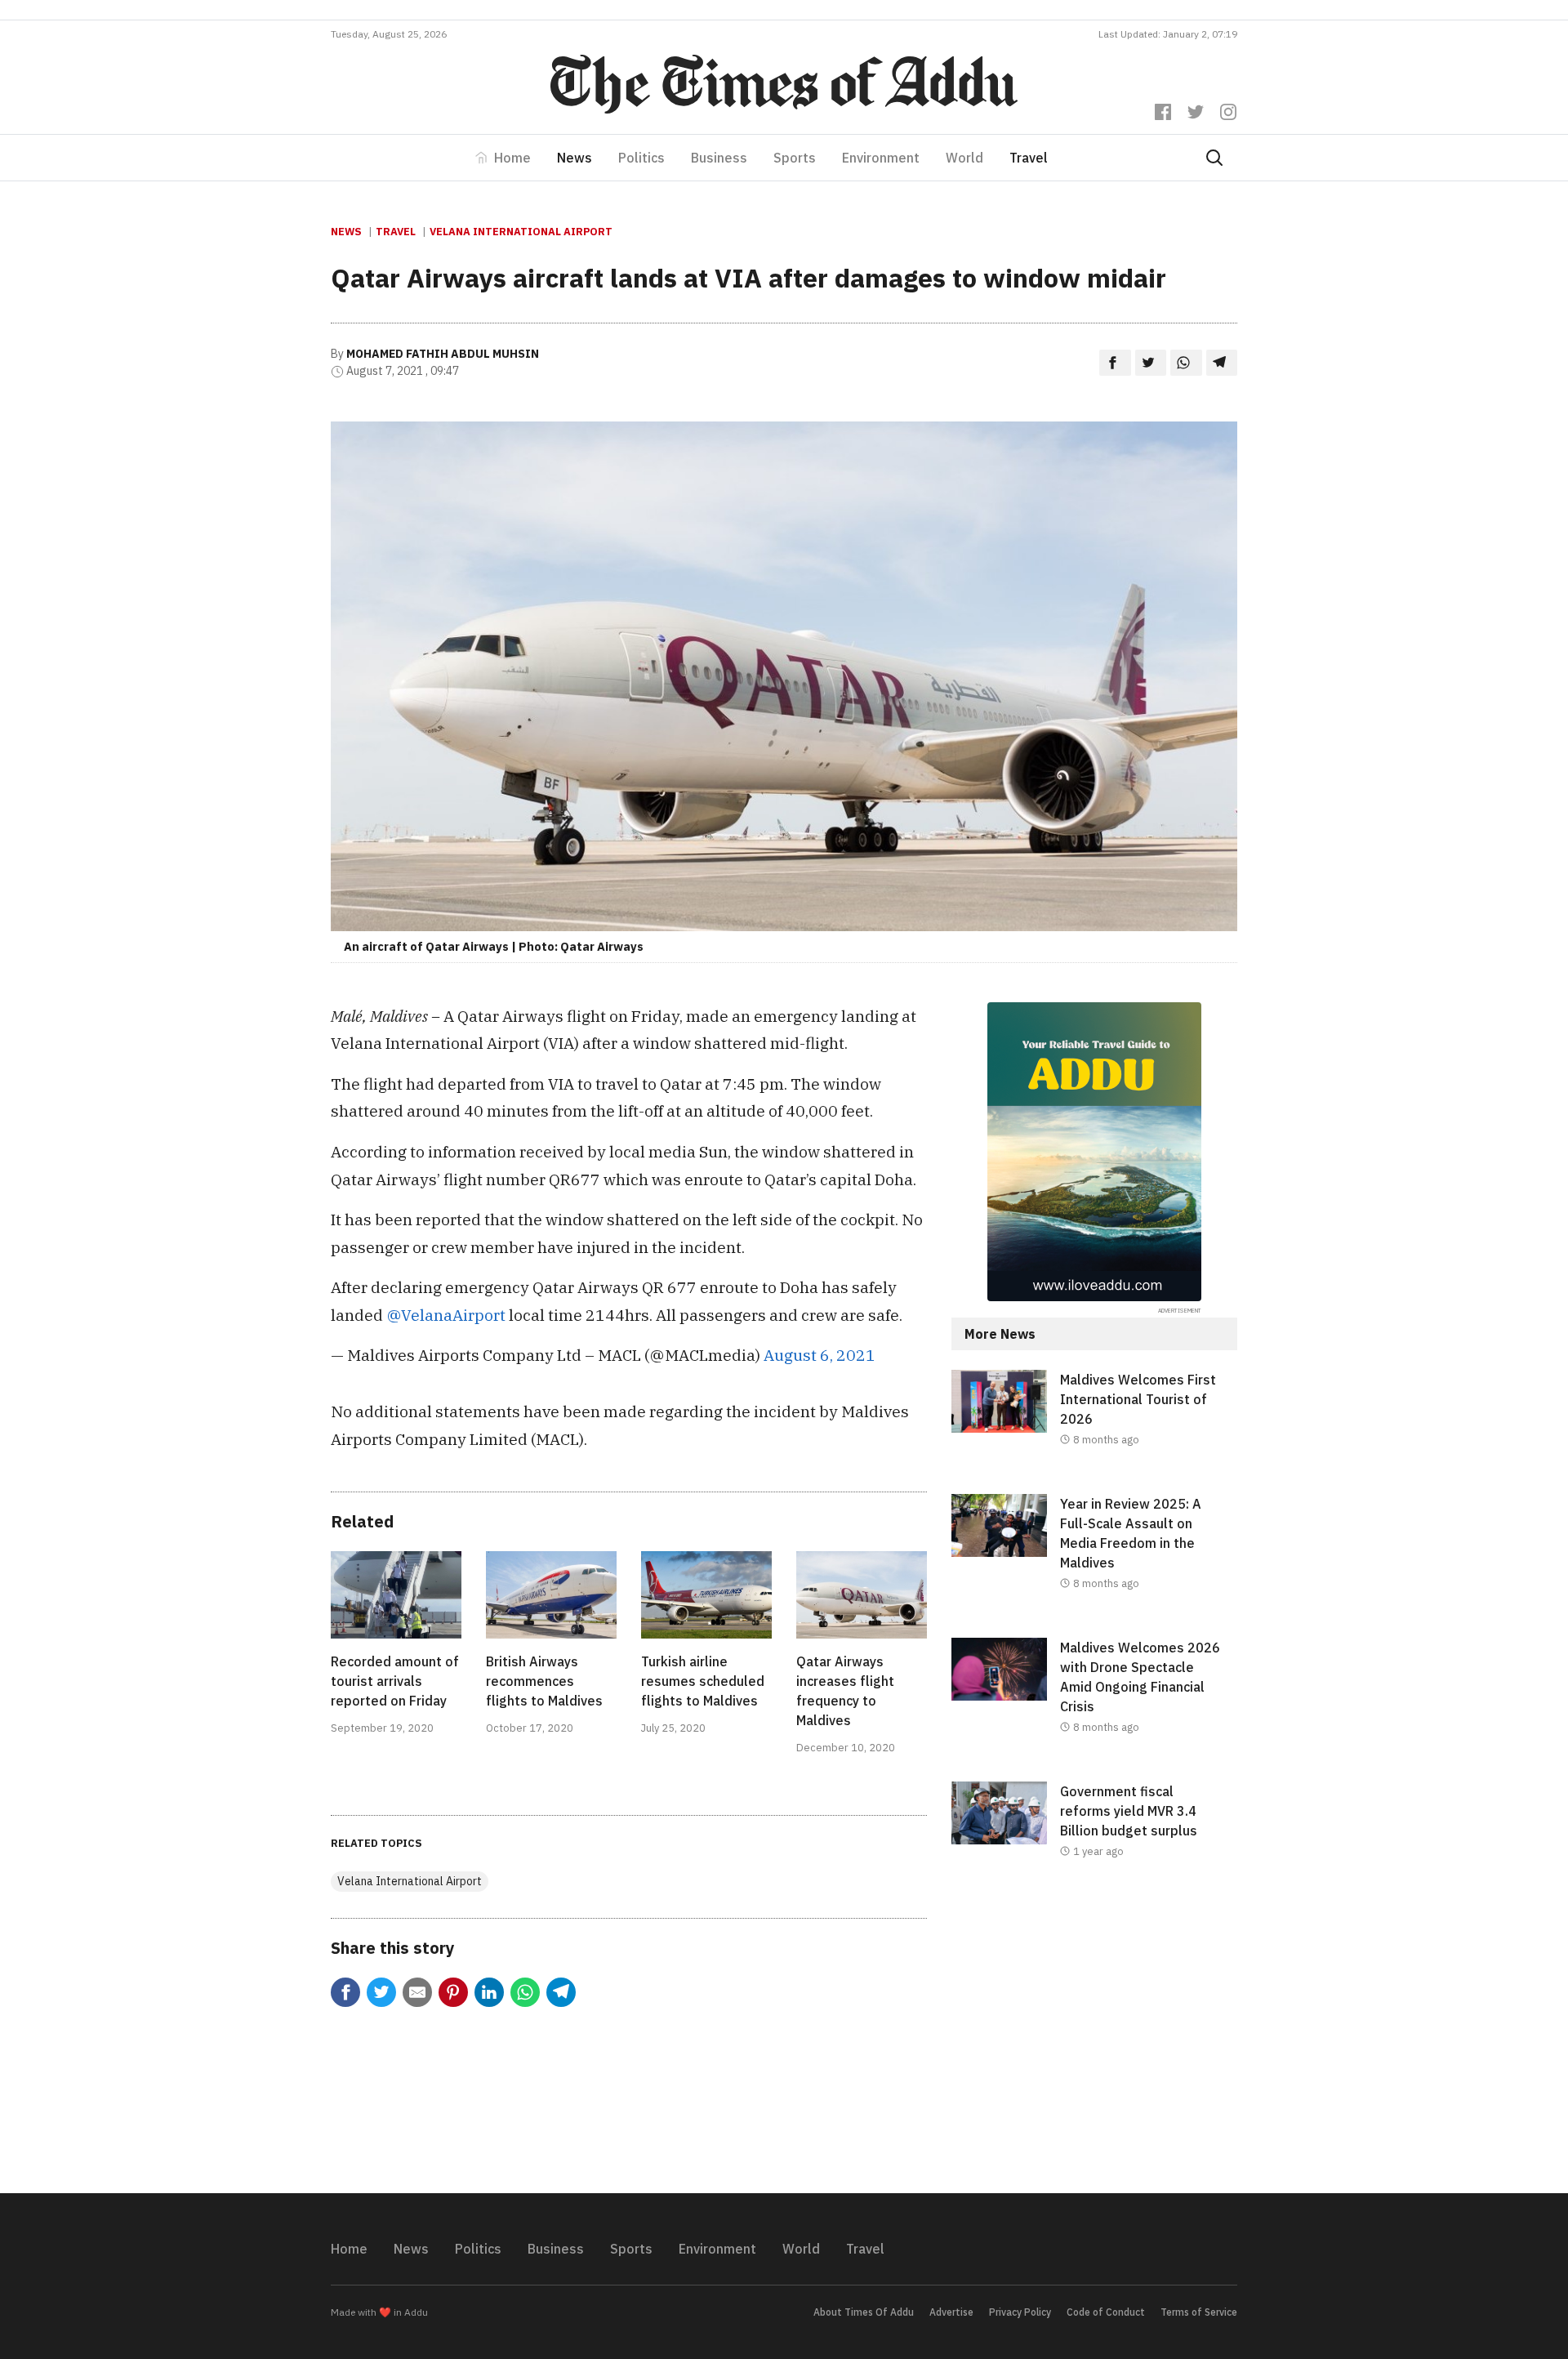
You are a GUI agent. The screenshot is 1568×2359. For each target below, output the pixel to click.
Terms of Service (1199, 2312)
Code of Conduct (1106, 2312)
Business (719, 158)
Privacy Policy (1020, 2312)
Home (512, 158)
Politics (641, 158)
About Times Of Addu (864, 2312)
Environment (881, 158)
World (964, 158)
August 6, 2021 (820, 1355)
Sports (795, 158)
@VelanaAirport (446, 1315)
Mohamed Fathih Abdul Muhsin (443, 354)
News (575, 158)
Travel (1029, 158)
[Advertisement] (1094, 2040)
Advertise (951, 2312)
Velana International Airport (521, 232)
